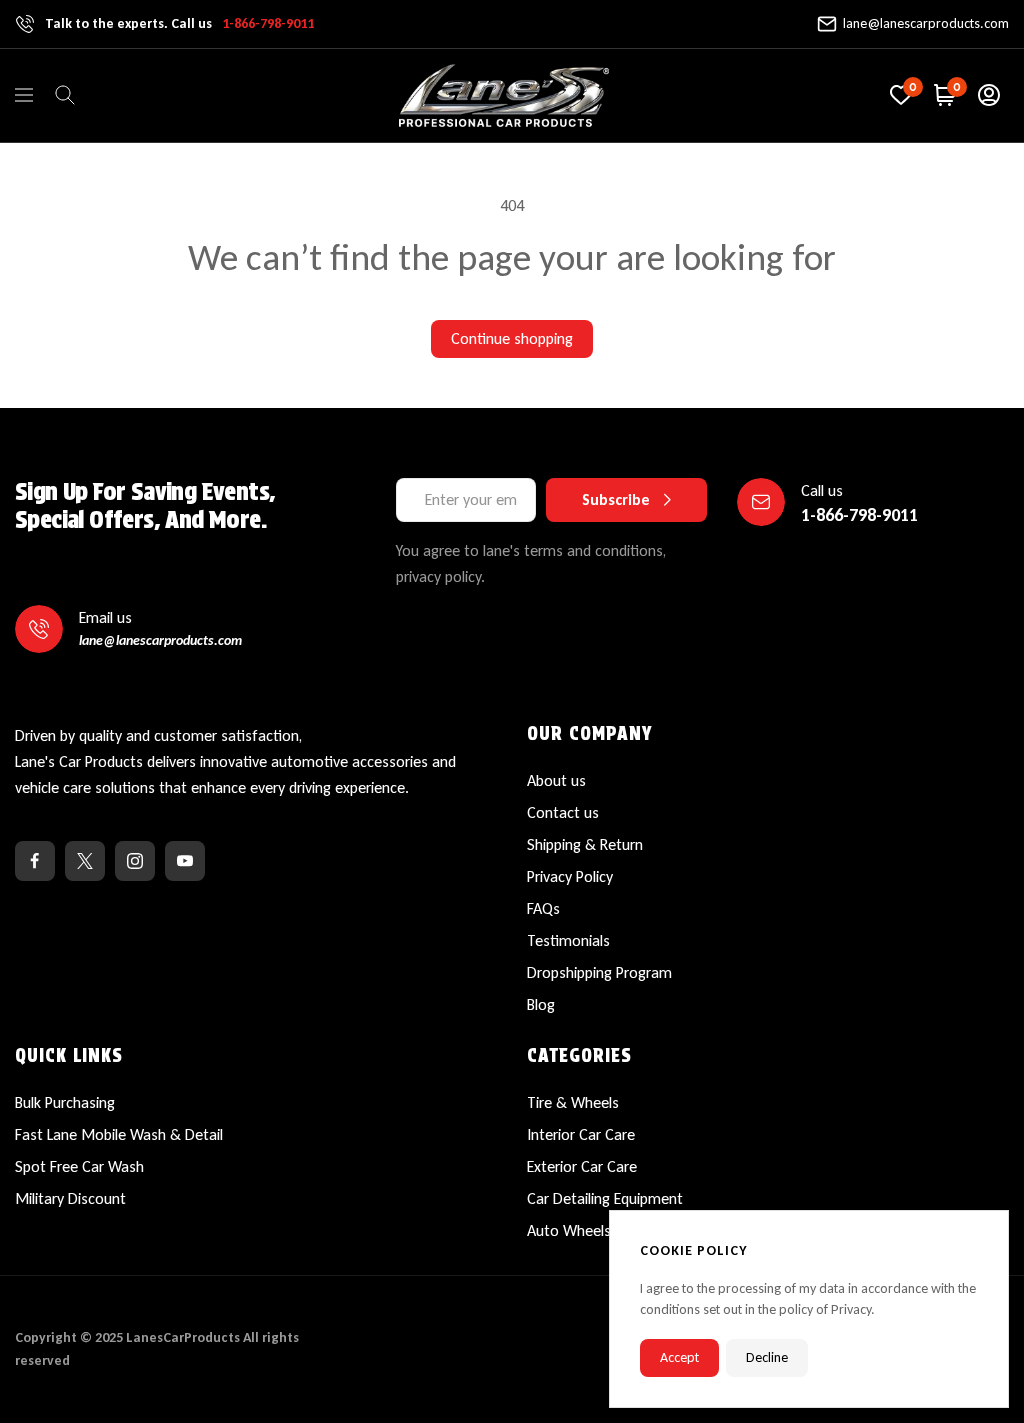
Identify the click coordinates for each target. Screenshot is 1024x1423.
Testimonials (568, 940)
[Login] (989, 95)
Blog (541, 1004)
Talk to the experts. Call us (179, 23)
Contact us (563, 812)
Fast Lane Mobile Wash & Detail (119, 1134)
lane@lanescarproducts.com (926, 23)
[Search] (65, 95)
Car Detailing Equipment (605, 1198)
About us (556, 780)
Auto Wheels (569, 1230)
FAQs (543, 908)
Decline (767, 1357)
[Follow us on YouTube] (185, 861)
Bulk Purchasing (65, 1102)
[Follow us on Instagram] (135, 861)
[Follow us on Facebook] (35, 861)
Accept (679, 1357)
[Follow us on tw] (85, 861)
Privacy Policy (570, 876)
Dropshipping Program (599, 972)
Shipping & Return (585, 844)
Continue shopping (512, 338)
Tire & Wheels (573, 1102)
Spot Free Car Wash (79, 1166)
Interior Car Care (581, 1134)
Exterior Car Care (582, 1166)
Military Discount (70, 1198)
